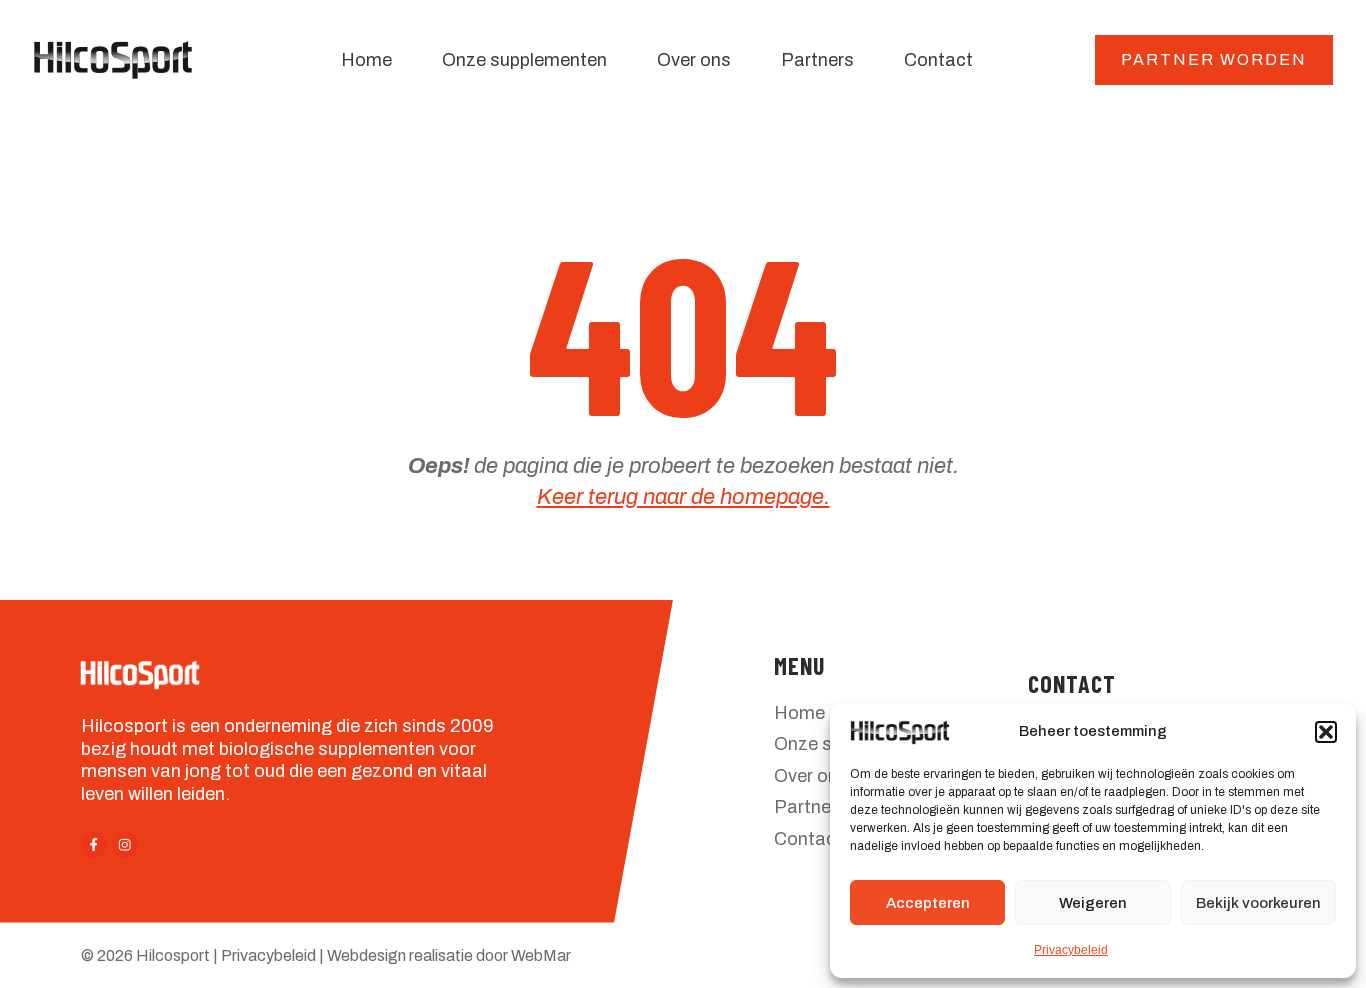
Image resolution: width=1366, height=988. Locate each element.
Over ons (811, 776)
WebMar (541, 955)
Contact (808, 839)
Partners (810, 807)
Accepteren (928, 903)
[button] (1326, 732)
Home (799, 713)
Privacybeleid (1071, 950)
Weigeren (1093, 903)
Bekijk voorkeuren (1258, 903)
